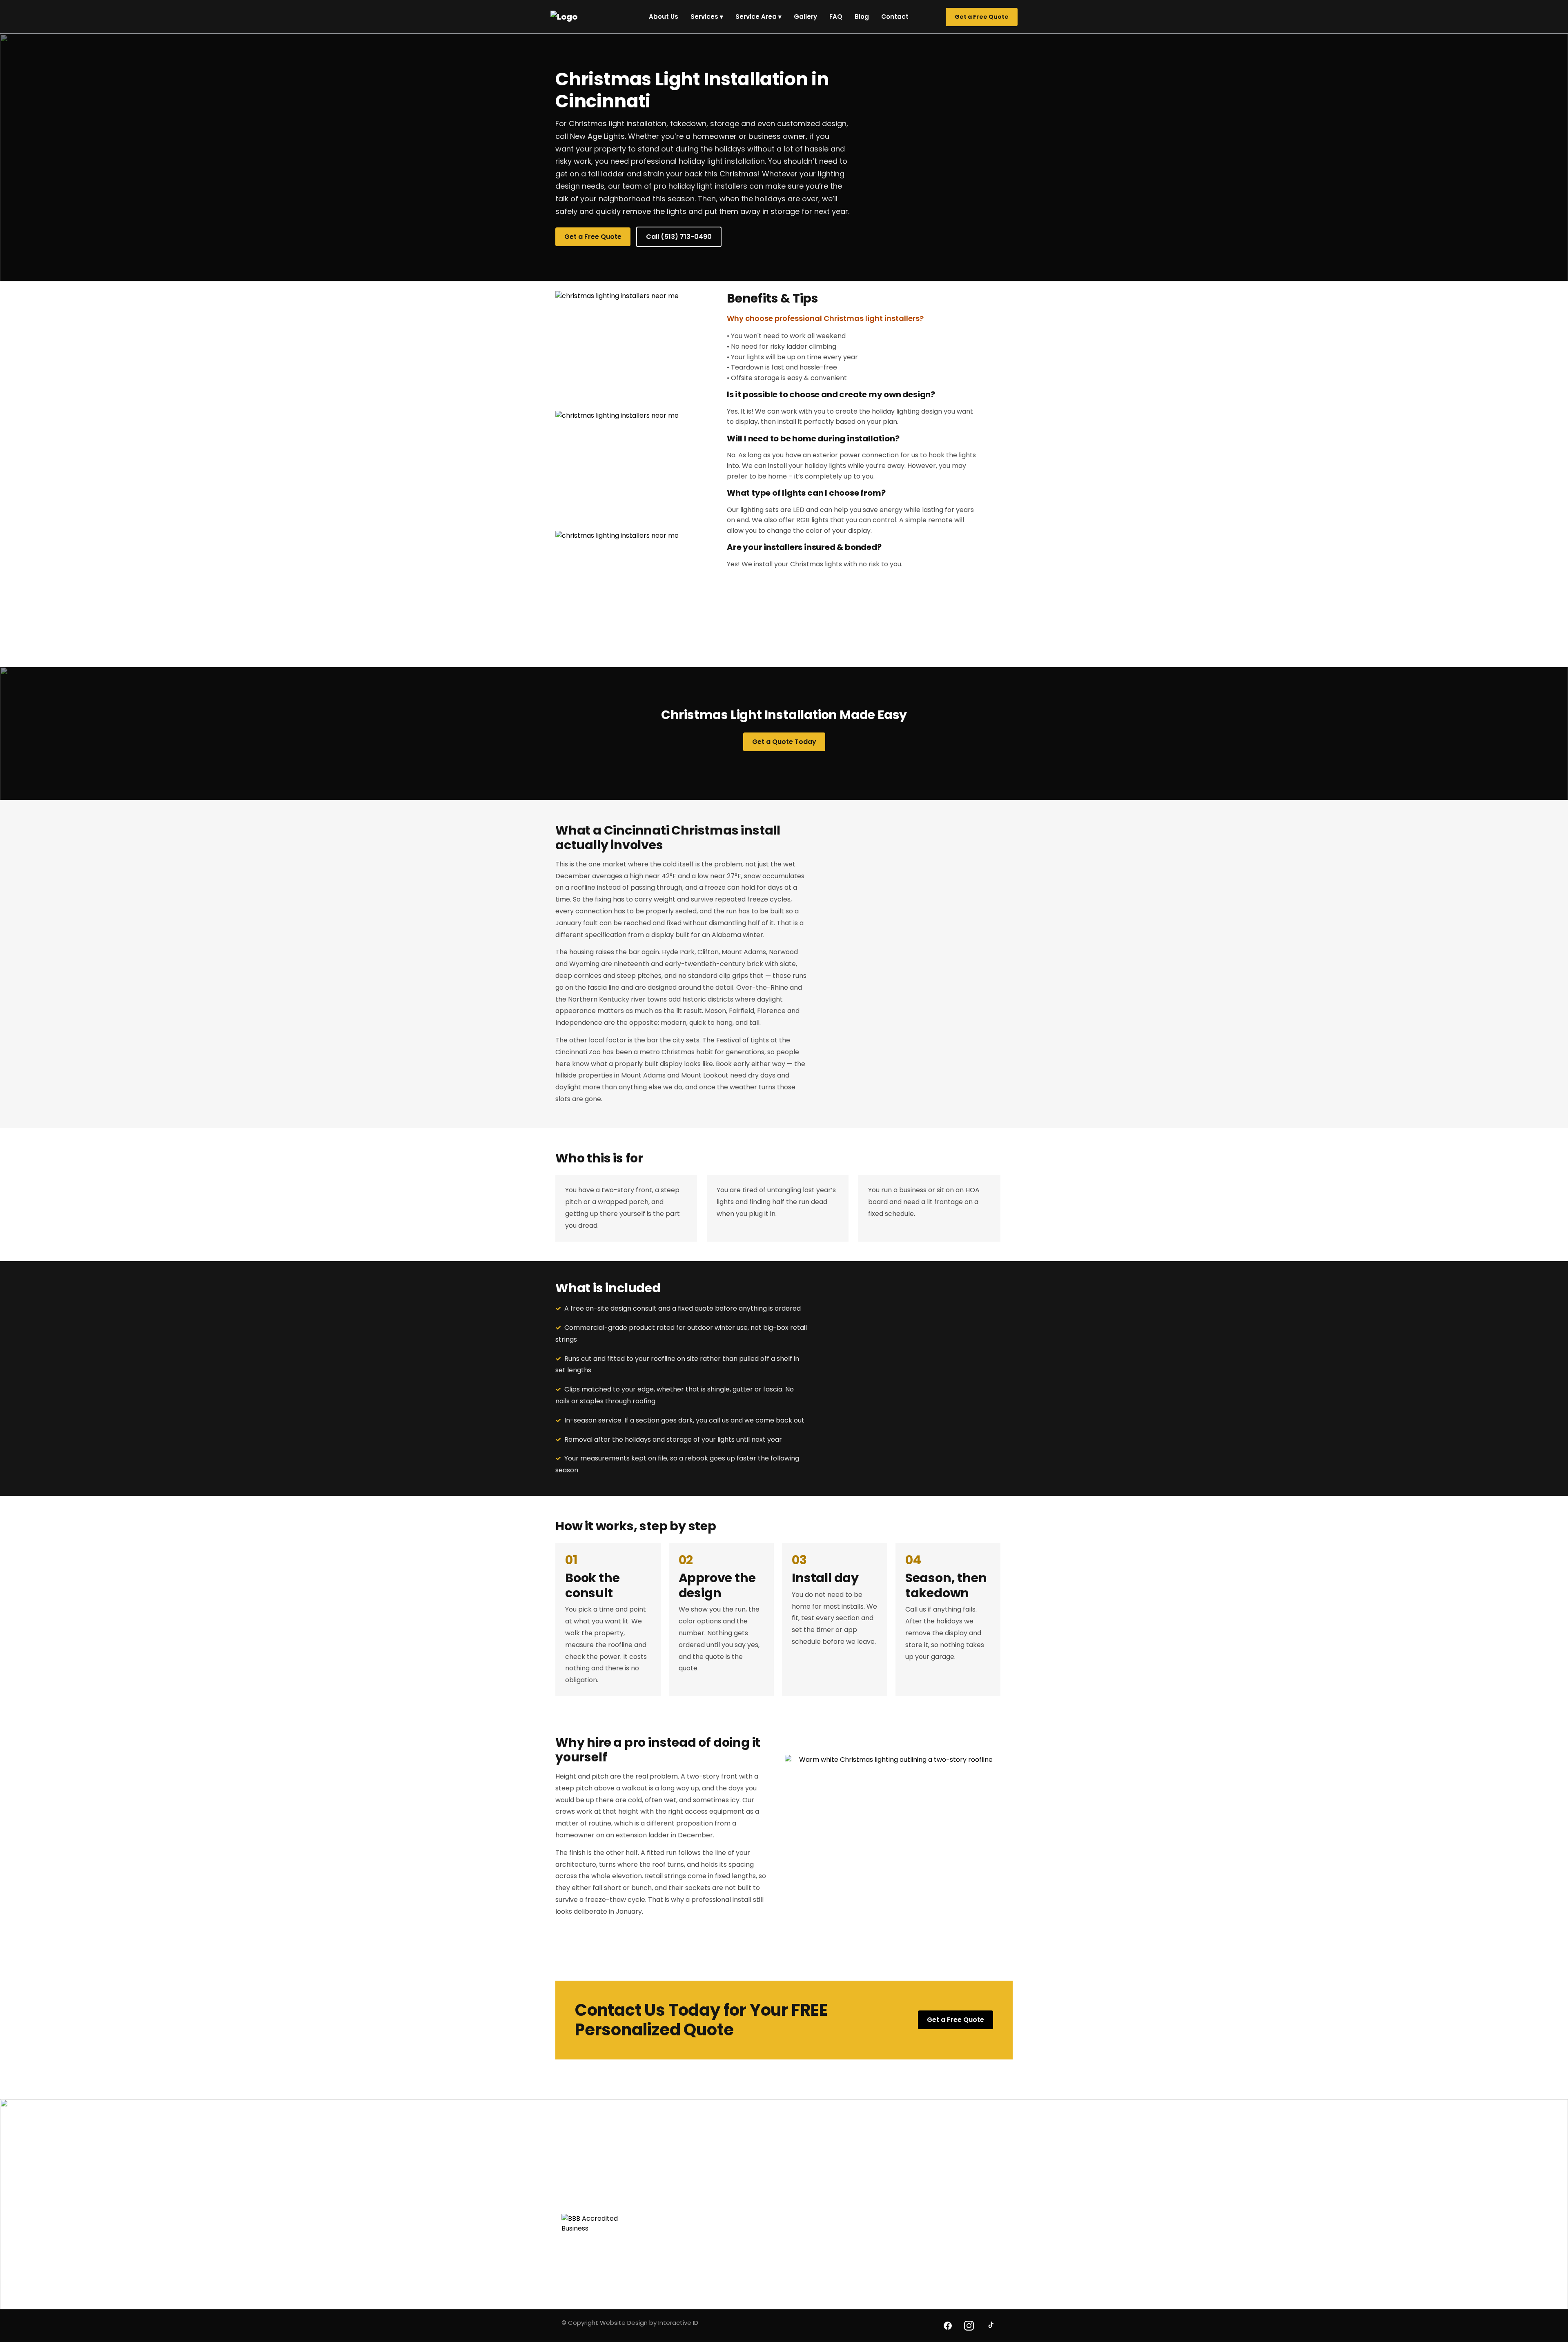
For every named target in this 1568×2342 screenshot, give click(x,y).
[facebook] (948, 2326)
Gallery (805, 17)
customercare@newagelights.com (611, 2204)
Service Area (758, 17)
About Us (664, 17)
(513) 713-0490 (583, 2191)
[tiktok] (990, 2326)
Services (707, 17)
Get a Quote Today (784, 742)
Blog (862, 17)
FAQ (836, 17)
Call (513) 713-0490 (679, 237)
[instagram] (969, 2326)
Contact (895, 17)
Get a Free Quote (982, 17)
